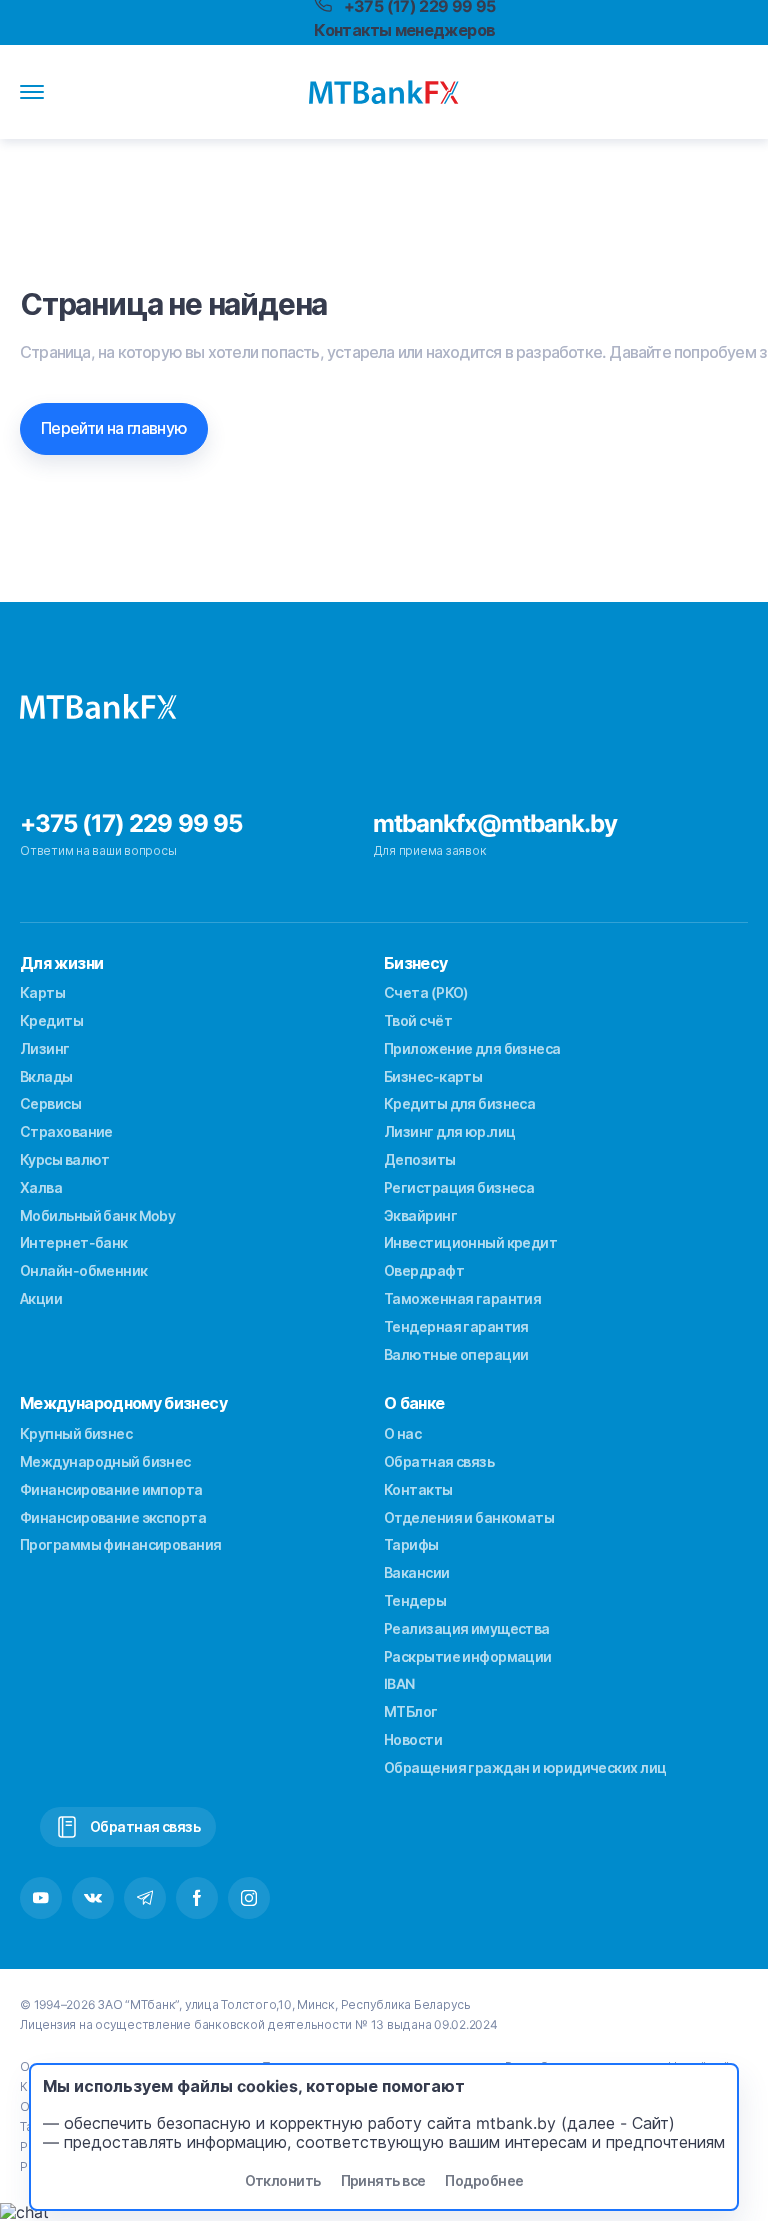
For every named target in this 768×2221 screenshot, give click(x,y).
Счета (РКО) (426, 992)
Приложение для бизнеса (472, 1048)
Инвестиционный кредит (470, 1242)
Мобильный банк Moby (97, 1215)
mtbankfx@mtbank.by (495, 824)
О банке (414, 1403)
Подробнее (484, 2180)
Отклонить (283, 2180)
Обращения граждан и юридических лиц (525, 1767)
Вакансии (417, 1572)
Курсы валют (65, 1159)
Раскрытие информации (468, 1656)
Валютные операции (456, 1354)
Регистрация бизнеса (459, 1187)
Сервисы (50, 1103)
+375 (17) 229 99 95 (131, 823)
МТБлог (411, 1711)
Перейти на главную (114, 428)
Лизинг (45, 1048)
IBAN (399, 1683)
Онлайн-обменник (84, 1270)
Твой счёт (418, 1020)
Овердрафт (424, 1270)
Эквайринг (420, 1215)
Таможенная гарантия (462, 1298)
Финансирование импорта (111, 1489)
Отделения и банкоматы (469, 1517)
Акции (41, 1298)
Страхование (66, 1131)
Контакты (418, 1489)
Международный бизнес (105, 1461)
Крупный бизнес (76, 1433)
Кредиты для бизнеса (459, 1103)
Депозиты (420, 1159)
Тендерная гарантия (456, 1326)
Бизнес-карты (433, 1076)
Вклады (46, 1076)
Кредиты (51, 1020)
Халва (41, 1187)
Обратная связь (439, 1461)
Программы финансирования (121, 1544)
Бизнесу (416, 963)
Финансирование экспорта (113, 1517)
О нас (402, 1433)
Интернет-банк (74, 1242)
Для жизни (61, 963)
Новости (413, 1739)
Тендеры (415, 1600)
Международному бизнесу (123, 1403)
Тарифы (411, 1544)
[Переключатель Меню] (32, 92)
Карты (42, 992)
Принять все (383, 2180)
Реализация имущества (467, 1628)
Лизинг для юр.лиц (449, 1131)
